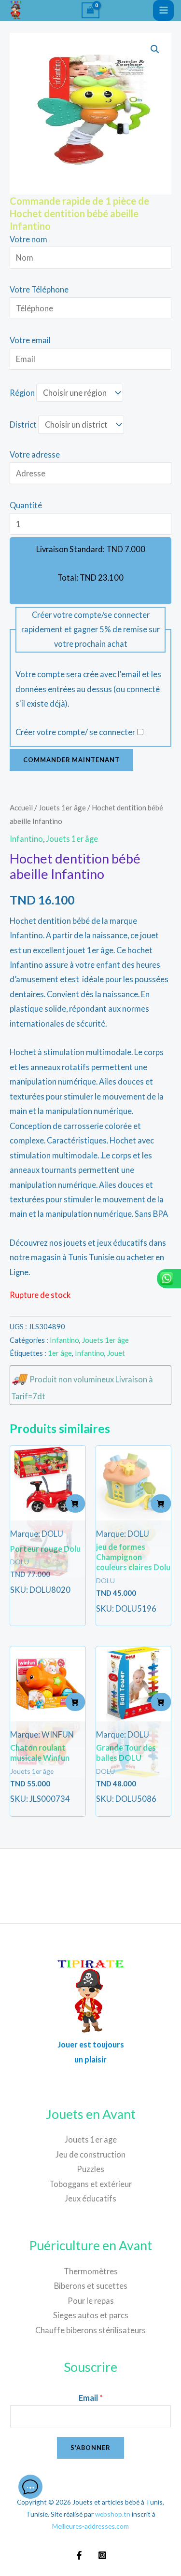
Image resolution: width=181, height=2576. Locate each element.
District (23, 425)
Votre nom (28, 239)
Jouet (116, 1353)
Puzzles (90, 2169)
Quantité (26, 505)
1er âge (60, 1353)
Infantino (26, 839)
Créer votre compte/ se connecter (75, 732)
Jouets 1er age (91, 2139)
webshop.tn (113, 2514)
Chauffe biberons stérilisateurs (90, 2330)
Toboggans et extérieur (90, 2184)
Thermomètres (91, 2271)
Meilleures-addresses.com (90, 2526)
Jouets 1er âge (62, 808)
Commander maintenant (71, 760)
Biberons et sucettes (91, 2286)
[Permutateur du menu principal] (163, 10)
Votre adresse (35, 454)
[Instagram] (102, 2555)
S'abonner (90, 2448)
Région (22, 393)
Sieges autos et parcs (91, 2315)
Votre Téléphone (39, 289)
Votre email (30, 340)
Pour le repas (91, 2301)
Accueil (21, 808)
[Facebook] (79, 2555)
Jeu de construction (90, 2154)
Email (91, 2398)
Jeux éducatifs (90, 2198)
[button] (155, 49)
